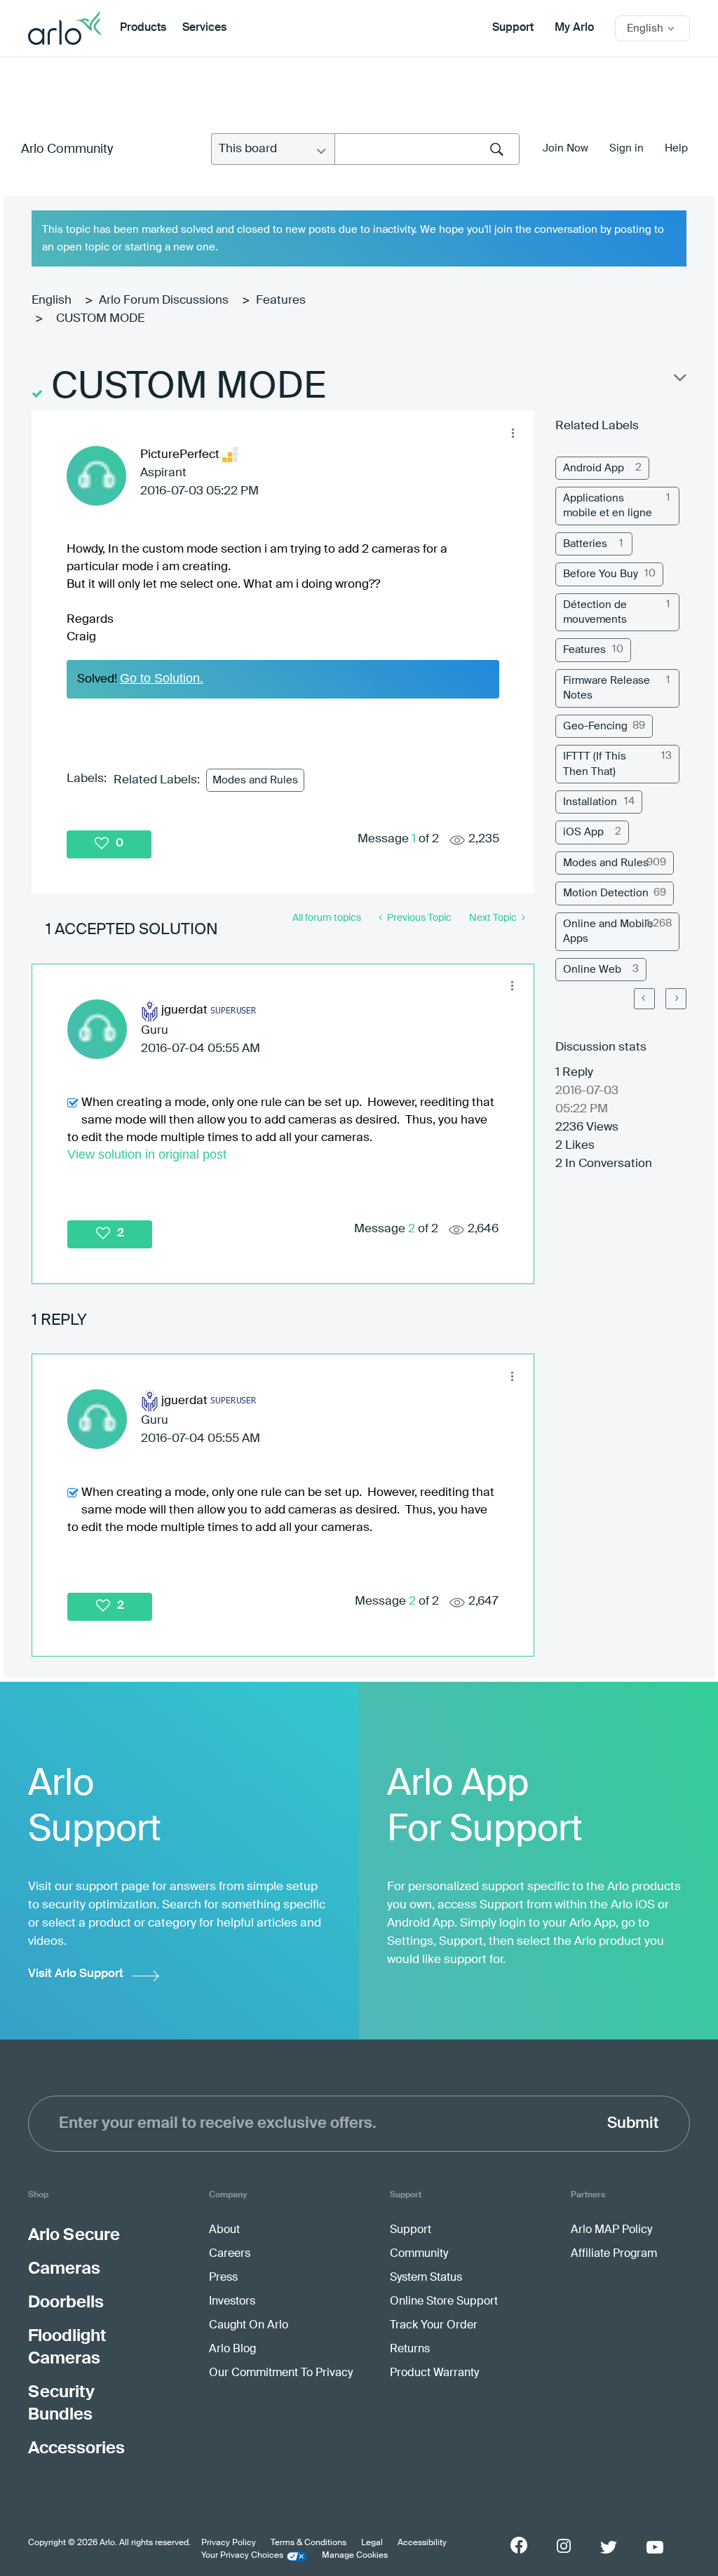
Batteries (585, 544)
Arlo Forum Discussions (164, 301)
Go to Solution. (162, 678)
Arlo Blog (232, 2349)
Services (204, 28)
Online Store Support (444, 2302)
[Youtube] (655, 2547)
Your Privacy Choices (242, 2556)
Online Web (592, 970)
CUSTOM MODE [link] (100, 319)
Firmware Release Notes (607, 688)
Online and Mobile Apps (608, 931)
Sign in (626, 148)
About (224, 2230)
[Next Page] (676, 999)
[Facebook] (519, 2545)
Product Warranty (434, 2373)
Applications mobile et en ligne (608, 506)
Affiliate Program (614, 2254)
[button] (513, 433)
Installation (590, 802)
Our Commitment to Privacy (281, 2373)
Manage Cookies (355, 2556)
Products (143, 28)
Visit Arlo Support (76, 1974)
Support (513, 28)
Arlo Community (67, 149)
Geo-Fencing (595, 726)
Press (223, 2278)
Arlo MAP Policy (611, 2230)
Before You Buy (601, 574)
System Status (426, 2278)
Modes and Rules (255, 780)
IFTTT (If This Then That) (595, 764)
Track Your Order (434, 2326)
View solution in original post (147, 1154)
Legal (372, 2543)
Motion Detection (606, 893)
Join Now (565, 148)
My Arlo (574, 28)
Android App (594, 468)
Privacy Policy (229, 2543)
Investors (232, 2302)
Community (419, 2254)
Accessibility (422, 2543)
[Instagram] (564, 2546)
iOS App (583, 832)
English (52, 301)
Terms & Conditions (309, 2543)
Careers (230, 2254)
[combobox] (427, 149)
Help (676, 148)
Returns (410, 2349)
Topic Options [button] (679, 381)
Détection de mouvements (595, 612)
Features (281, 301)
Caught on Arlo (249, 2326)
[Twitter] (609, 2547)
